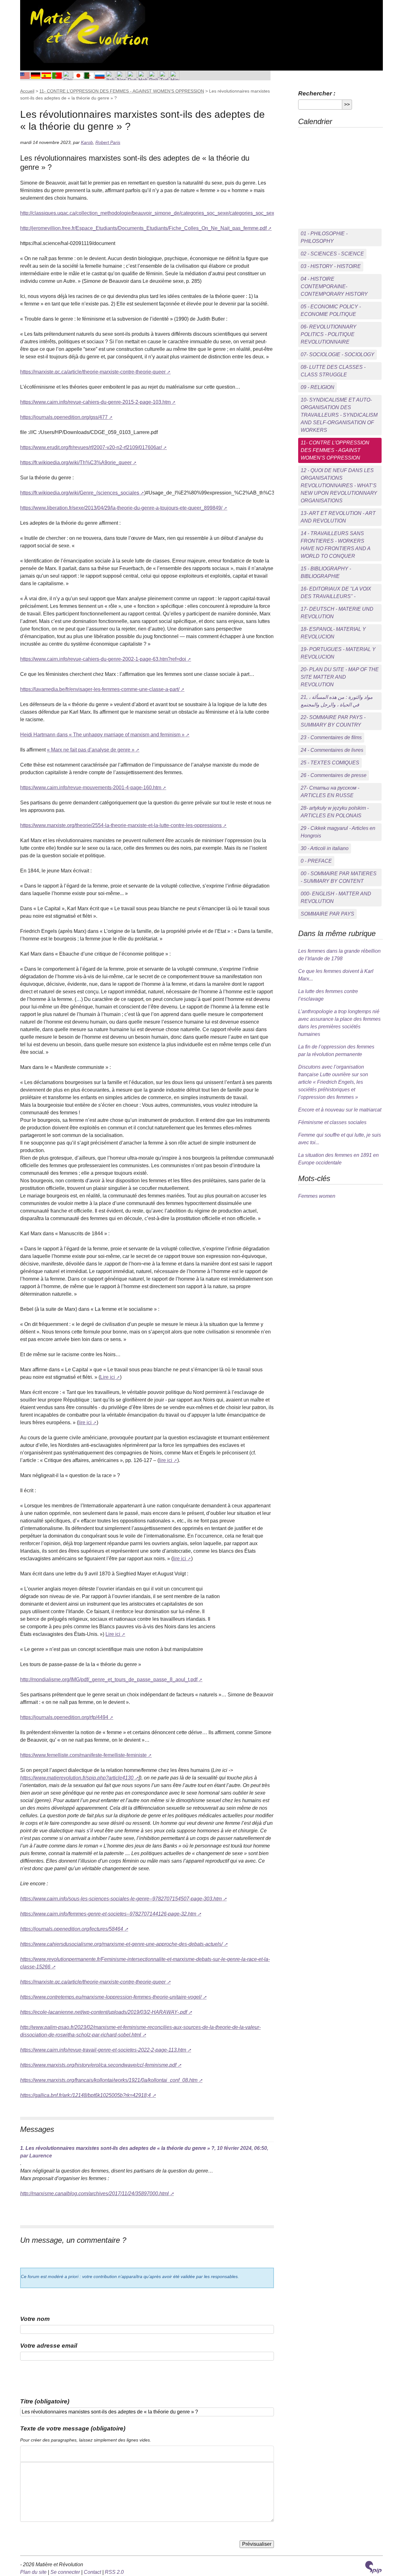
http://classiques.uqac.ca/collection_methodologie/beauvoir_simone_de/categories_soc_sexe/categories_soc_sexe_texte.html (161, 213)
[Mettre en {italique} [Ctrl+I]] (36, 2454)
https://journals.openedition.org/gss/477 (64, 417)
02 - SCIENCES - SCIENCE (332, 254)
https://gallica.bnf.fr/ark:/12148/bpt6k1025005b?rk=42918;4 (85, 2095)
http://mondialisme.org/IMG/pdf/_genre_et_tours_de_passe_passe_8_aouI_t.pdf (109, 1679)
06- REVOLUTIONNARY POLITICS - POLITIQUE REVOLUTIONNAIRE (329, 334)
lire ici (85, 1422)
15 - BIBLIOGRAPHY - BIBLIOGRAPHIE (326, 572)
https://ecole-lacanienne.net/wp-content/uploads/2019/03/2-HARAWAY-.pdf (104, 2012)
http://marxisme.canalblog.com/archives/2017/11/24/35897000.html (94, 2193)
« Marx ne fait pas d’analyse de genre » (91, 750)
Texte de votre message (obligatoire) (73, 2428)
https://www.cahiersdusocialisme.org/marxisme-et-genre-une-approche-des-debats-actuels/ (121, 1944)
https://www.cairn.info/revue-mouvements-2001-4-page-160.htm (91, 788)
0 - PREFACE (316, 861)
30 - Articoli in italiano (325, 848)
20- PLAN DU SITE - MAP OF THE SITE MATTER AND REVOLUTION (340, 677)
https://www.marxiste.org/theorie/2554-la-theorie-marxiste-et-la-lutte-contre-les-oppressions (121, 825)
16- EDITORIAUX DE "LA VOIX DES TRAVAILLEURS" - (336, 593)
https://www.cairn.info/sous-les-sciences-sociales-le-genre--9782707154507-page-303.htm (121, 1899)
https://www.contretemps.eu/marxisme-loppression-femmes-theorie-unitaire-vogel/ (111, 1997)
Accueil (27, 91)
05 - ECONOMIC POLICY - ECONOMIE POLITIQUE (331, 310)
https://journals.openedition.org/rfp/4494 (64, 1717)
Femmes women (317, 1196)
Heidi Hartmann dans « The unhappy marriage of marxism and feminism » (102, 735)
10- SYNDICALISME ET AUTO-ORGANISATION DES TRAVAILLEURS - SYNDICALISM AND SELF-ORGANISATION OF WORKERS (339, 415)
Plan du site (33, 2572)
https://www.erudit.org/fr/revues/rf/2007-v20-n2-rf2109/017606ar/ (91, 447)
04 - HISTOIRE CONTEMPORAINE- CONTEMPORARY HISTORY (334, 286)
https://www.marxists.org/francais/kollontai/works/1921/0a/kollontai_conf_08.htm (109, 2080)
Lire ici (108, 1377)
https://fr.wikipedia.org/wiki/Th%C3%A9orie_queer (76, 463)
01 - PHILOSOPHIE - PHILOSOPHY (324, 237)
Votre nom (35, 2319)
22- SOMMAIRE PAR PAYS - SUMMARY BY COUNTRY (333, 721)
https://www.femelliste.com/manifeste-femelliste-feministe (83, 1755)
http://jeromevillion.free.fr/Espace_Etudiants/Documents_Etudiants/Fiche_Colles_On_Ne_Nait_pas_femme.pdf (143, 228)
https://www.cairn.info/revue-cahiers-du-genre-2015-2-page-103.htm (95, 402)
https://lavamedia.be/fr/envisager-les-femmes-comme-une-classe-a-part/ (100, 689)
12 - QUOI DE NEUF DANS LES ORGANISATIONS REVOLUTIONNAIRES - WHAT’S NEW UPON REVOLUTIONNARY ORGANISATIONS (339, 485)
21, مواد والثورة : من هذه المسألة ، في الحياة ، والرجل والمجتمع (337, 701)
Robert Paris (108, 142)
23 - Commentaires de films (331, 737)
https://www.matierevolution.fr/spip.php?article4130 (77, 1778)
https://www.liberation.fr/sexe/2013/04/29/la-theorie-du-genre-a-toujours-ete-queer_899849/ (121, 508)
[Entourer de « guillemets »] (66, 2454)
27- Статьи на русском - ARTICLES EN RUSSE (330, 792)
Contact (92, 2572)
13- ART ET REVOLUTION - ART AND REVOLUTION (338, 517)
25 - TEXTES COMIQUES (330, 763)
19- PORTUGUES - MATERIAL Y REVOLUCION (338, 653)
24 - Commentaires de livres (332, 750)
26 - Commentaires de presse (334, 775)
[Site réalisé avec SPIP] (373, 2567)
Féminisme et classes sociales (332, 1122)
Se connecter (65, 2572)
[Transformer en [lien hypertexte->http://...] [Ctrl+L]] (46, 2454)
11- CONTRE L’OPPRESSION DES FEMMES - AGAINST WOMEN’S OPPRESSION (122, 91)
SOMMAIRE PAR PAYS (327, 914)
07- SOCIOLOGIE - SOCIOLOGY (338, 354)
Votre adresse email (49, 2346)
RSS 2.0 (114, 2572)
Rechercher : (317, 93)
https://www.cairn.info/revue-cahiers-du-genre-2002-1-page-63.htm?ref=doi (103, 659)
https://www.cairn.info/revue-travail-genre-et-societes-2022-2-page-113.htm (103, 2050)
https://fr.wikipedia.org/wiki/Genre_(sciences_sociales (80, 493)
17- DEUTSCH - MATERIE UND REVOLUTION (337, 613)
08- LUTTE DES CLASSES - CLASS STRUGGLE (333, 371)
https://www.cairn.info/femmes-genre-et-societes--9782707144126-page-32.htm (108, 1914)
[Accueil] (88, 31)
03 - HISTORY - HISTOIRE (331, 266)
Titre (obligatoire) (45, 2401)
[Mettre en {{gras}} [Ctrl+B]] (26, 2454)
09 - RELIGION (318, 387)
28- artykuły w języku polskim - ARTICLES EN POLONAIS (335, 812)
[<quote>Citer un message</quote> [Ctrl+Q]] (56, 2454)
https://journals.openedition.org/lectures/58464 (72, 1929)
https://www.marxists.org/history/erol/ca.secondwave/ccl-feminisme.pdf (98, 2065)
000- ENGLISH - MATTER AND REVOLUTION (336, 897)
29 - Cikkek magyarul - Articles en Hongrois (338, 832)
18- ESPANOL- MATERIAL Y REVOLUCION (333, 633)
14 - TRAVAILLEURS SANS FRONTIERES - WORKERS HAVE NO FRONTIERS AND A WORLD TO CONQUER (336, 545)
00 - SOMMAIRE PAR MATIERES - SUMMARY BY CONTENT (339, 877)
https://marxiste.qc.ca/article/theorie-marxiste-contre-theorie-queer (93, 372)
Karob (87, 142)
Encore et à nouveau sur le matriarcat (340, 1110)
